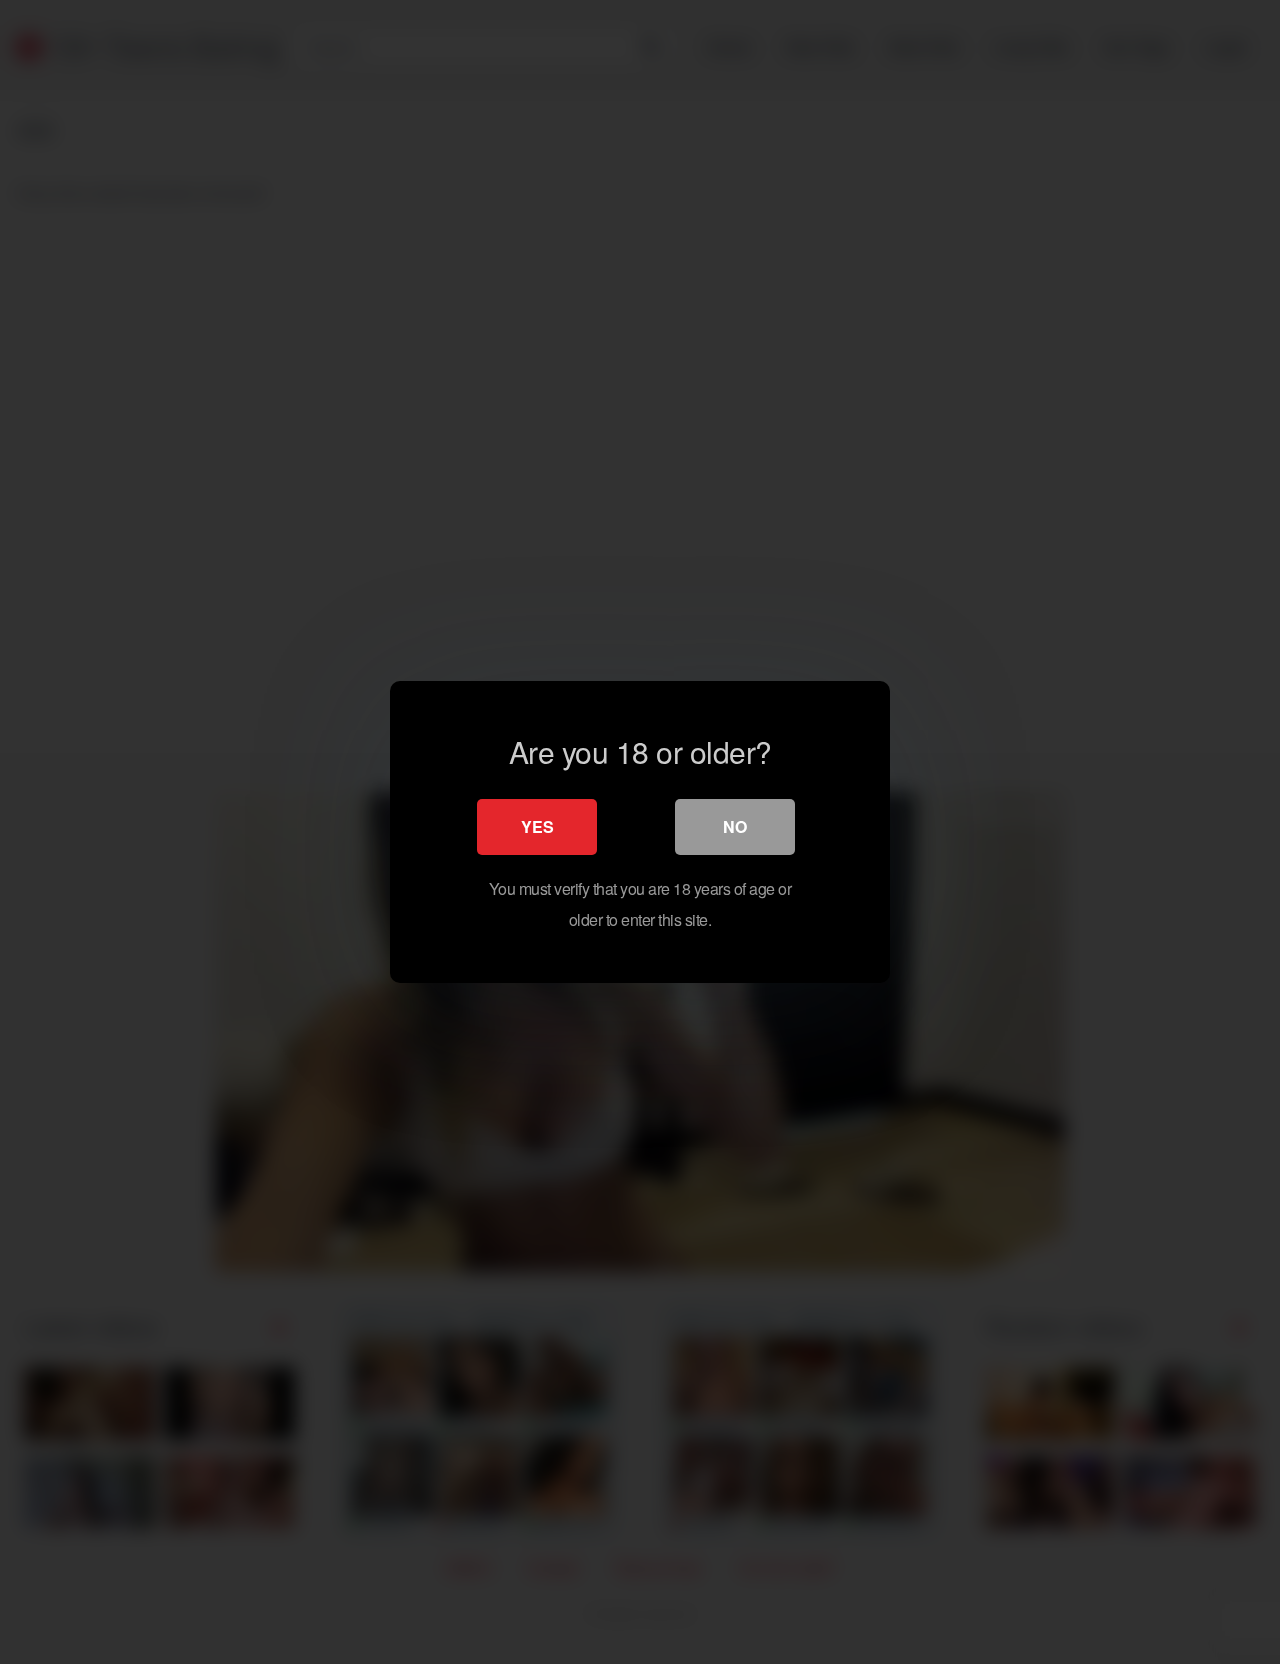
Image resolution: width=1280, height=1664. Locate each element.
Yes (537, 826)
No (735, 826)
